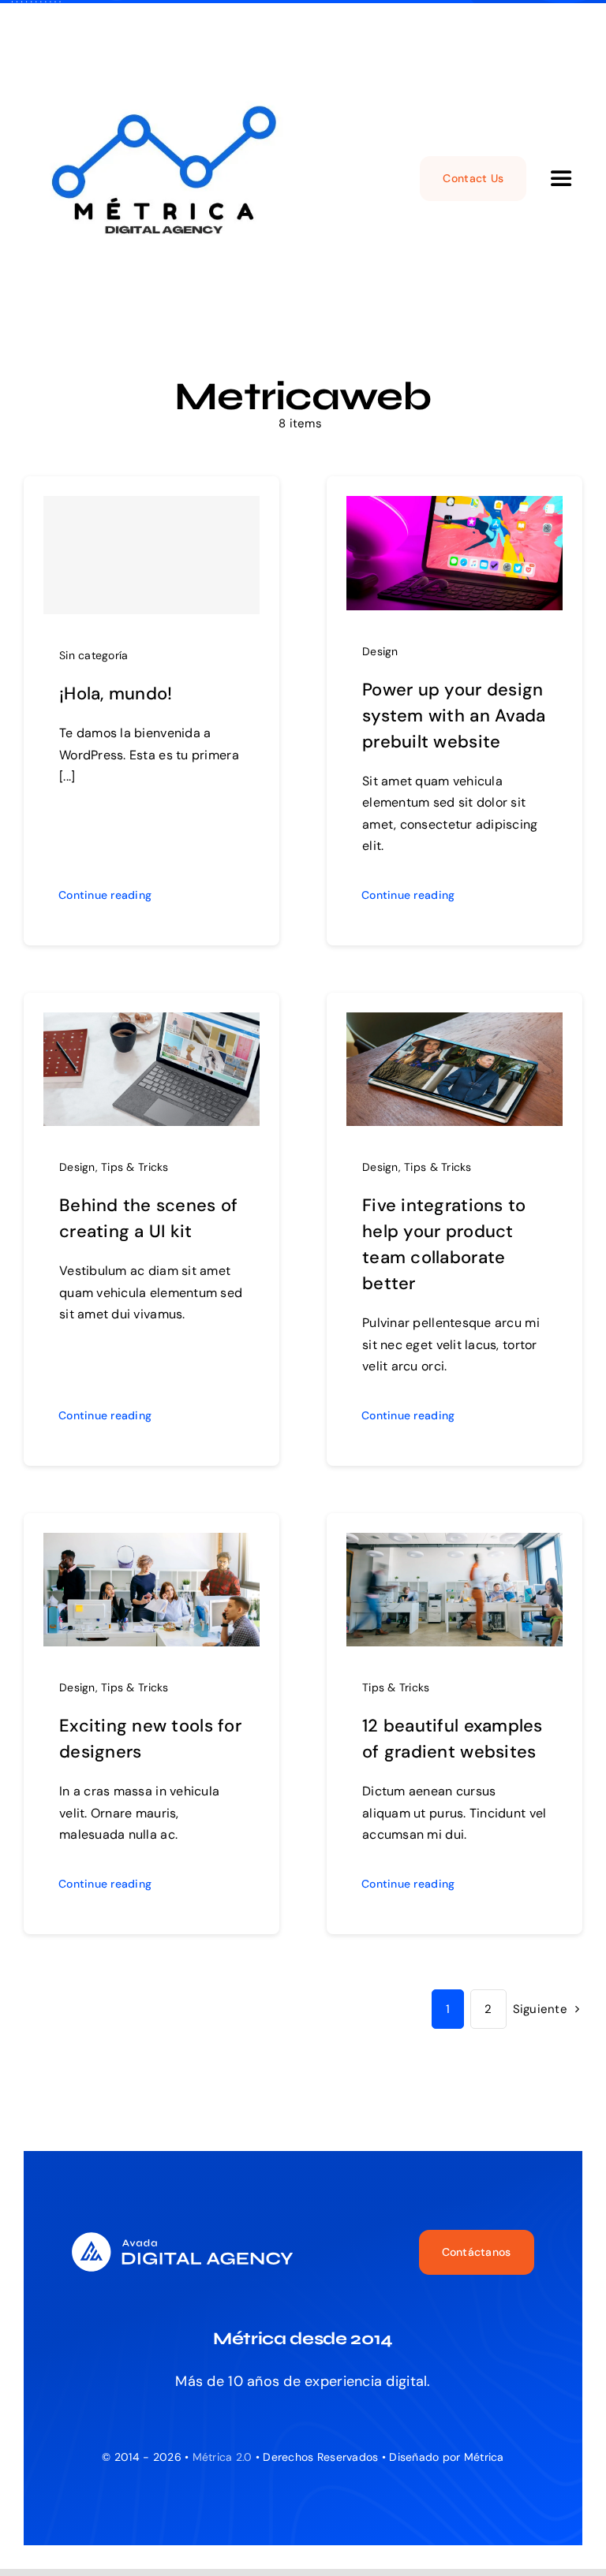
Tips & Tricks (135, 1167)
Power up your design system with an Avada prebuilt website (454, 716)
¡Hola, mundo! (116, 693)
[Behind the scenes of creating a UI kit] (151, 1024)
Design (380, 651)
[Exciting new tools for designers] (151, 1545)
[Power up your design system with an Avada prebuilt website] (454, 508)
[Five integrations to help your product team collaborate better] (454, 1024)
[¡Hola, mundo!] (151, 555)
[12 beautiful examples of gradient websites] (454, 1545)
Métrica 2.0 (223, 2457)
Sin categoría (94, 655)
